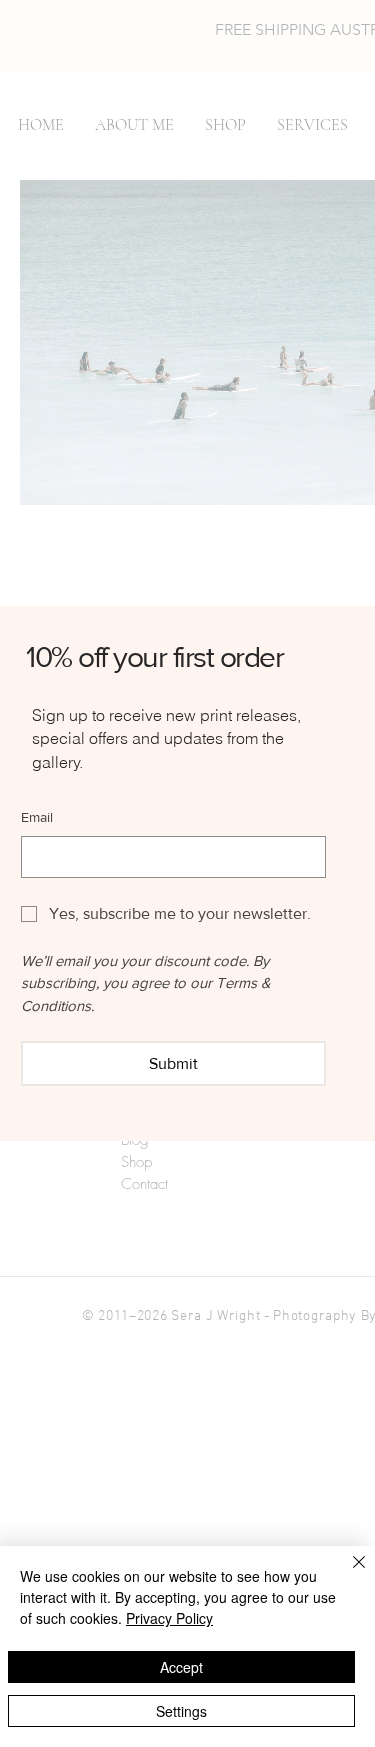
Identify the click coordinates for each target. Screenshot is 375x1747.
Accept (181, 1667)
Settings (181, 1711)
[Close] (347, 1574)
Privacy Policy (169, 1618)
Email (37, 817)
